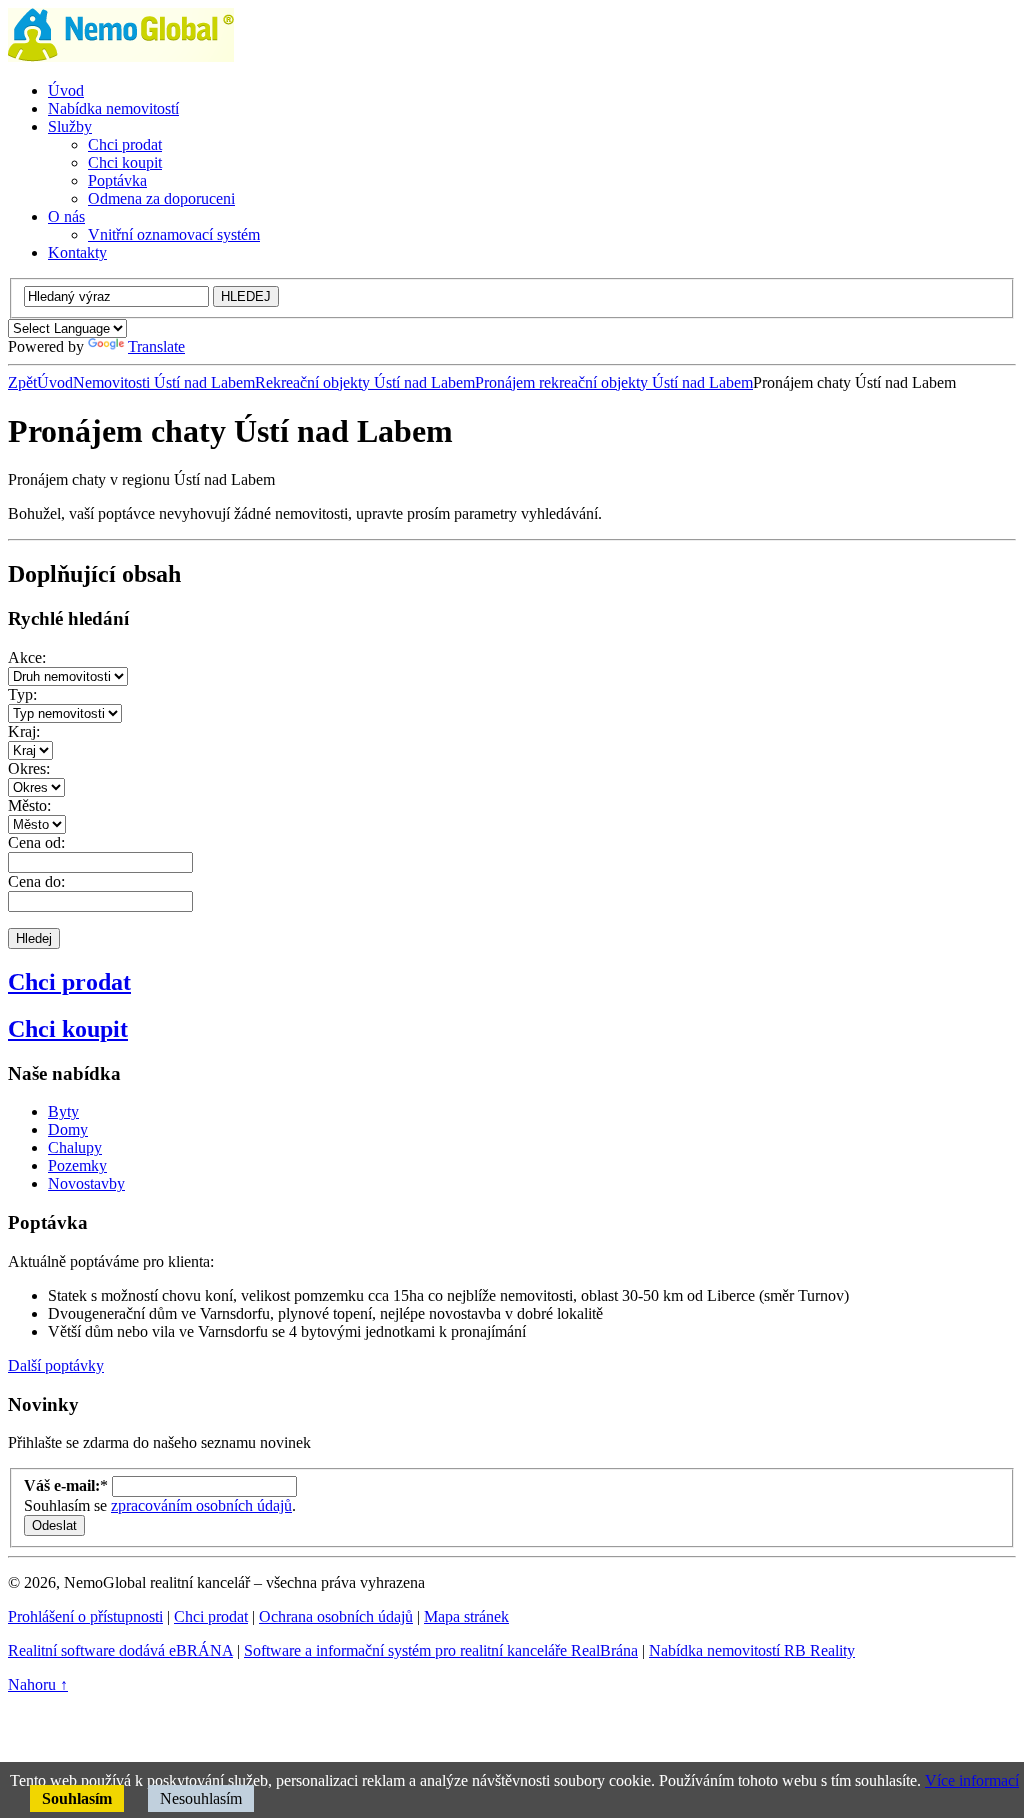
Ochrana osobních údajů (336, 1616)
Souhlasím (77, 1798)
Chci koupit (68, 1029)
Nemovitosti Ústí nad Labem (164, 382)
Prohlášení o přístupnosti (85, 1616)
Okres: (29, 768)
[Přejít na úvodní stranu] (121, 56)
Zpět (22, 382)
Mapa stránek (466, 1616)
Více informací (972, 1780)
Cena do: (36, 881)
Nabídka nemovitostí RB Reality (752, 1650)
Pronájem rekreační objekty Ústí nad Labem (614, 382)
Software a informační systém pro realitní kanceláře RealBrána (441, 1650)
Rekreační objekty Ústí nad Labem (365, 382)
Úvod (55, 382)
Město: (29, 805)
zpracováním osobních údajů (201, 1505)
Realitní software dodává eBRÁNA (120, 1650)
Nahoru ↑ (38, 1684)
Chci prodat (69, 982)
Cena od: (36, 842)
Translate (156, 346)
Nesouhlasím (201, 1798)
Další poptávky (56, 1365)
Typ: (22, 694)
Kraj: (24, 731)
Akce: (27, 657)
